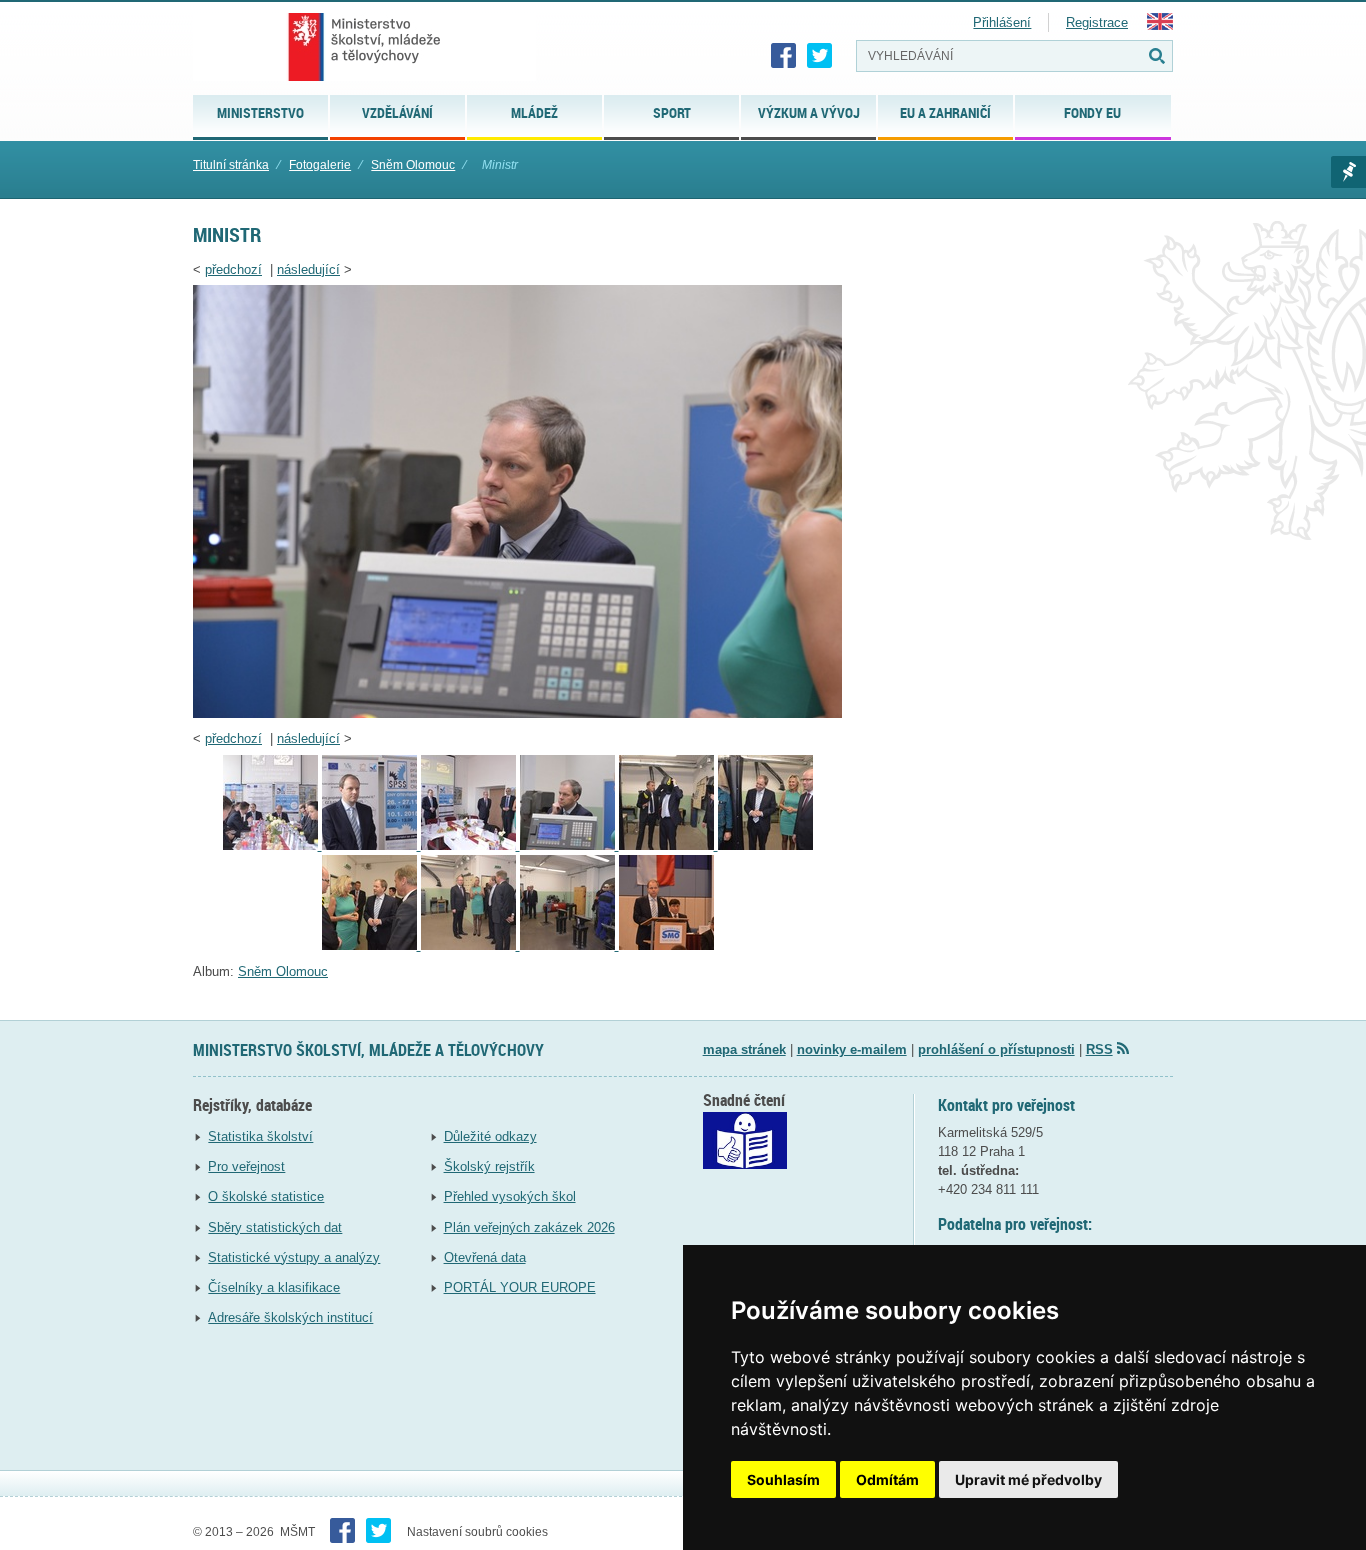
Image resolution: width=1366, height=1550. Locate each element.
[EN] (1160, 25)
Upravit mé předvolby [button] (1028, 1479)
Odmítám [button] (887, 1479)
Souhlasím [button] (783, 1479)
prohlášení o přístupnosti (996, 1049)
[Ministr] (517, 713)
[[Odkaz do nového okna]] (745, 1164)
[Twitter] (820, 56)
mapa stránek (744, 1049)
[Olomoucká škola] (272, 845)
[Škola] (569, 945)
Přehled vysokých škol (510, 1196)
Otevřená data (485, 1257)
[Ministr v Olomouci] (666, 945)
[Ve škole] (470, 845)
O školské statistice (266, 1196)
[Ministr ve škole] (371, 945)
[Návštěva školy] (371, 845)
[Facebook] (784, 56)
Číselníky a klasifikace (274, 1287)
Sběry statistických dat (275, 1227)
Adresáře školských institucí (290, 1317)
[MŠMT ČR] (364, 47)
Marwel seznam (1348, 172)
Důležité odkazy (490, 1136)
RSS (1099, 1049)
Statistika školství (260, 1136)
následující (308, 269)
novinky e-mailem (852, 1049)
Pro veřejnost (246, 1166)
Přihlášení (1002, 22)
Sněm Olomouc (413, 165)
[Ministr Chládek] (668, 845)
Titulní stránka (231, 165)
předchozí (233, 269)
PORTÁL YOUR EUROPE (520, 1287)
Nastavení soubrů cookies (477, 1532)
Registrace (1097, 22)
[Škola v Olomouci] (765, 845)
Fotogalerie (320, 165)
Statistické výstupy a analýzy (294, 1257)
